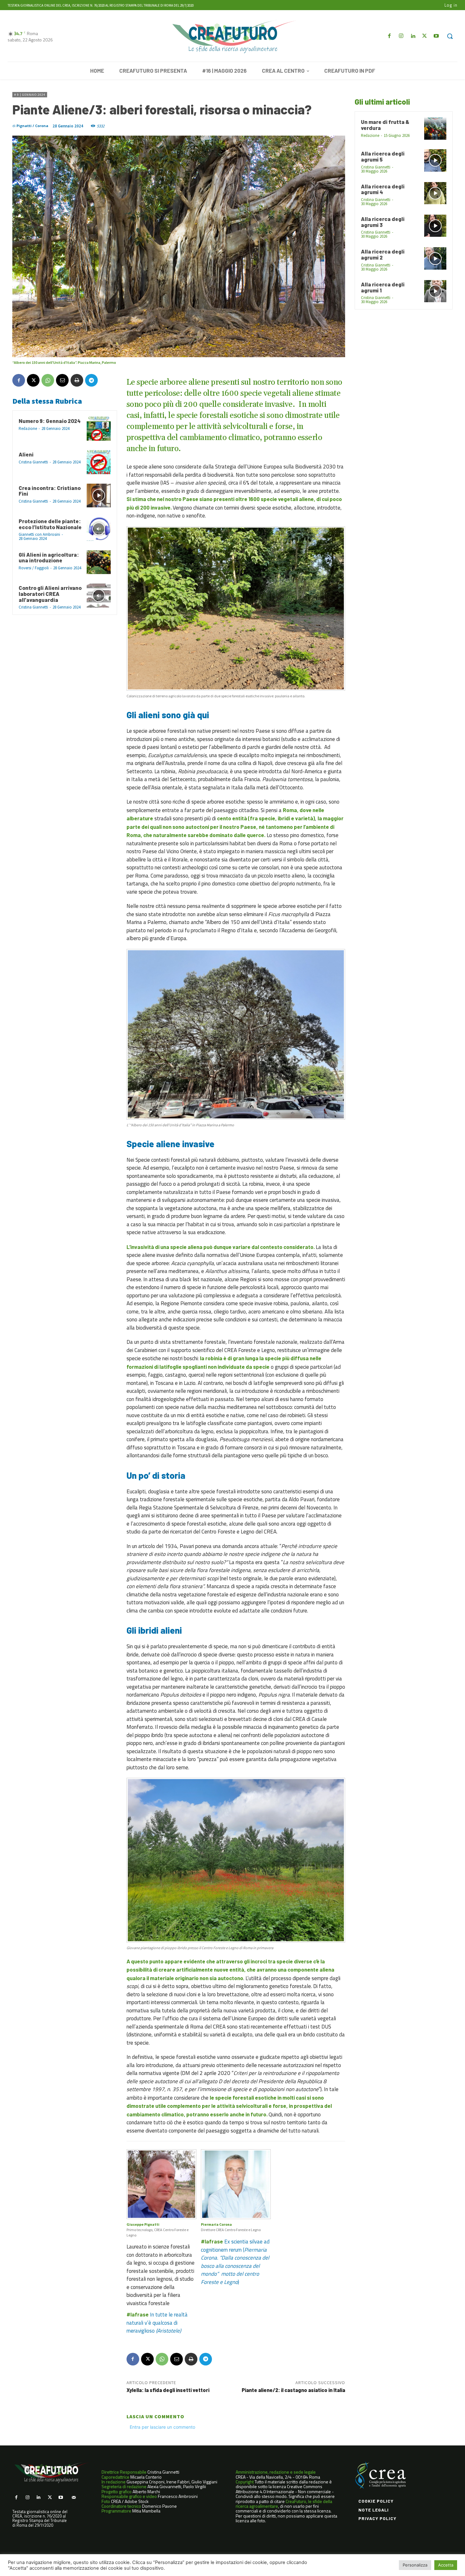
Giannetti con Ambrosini (39, 534)
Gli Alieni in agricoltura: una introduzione (49, 557)
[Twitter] (425, 36)
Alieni (26, 454)
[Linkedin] (413, 36)
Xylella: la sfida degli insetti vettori (169, 2390)
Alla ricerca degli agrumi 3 (383, 222)
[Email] (62, 380)
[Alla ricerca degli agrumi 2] (435, 258)
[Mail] (74, 2497)
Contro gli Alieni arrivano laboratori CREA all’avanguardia (50, 594)
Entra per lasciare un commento (162, 2427)
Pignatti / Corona (32, 126)
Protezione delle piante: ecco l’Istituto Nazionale (50, 524)
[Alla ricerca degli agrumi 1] (435, 291)
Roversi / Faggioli (34, 568)
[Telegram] (91, 380)
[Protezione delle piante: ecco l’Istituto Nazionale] (99, 529)
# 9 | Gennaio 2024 (30, 95)
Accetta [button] (446, 2565)
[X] (33, 380)
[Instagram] (401, 36)
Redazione (28, 428)
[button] (450, 36)
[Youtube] (436, 36)
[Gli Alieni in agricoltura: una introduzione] (99, 562)
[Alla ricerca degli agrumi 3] (435, 226)
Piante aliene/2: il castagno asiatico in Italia (293, 2390)
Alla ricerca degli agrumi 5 (383, 156)
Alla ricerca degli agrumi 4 (383, 189)
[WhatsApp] (48, 380)
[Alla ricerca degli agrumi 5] (435, 160)
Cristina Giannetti (33, 462)
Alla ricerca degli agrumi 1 (383, 287)
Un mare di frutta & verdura (385, 125)
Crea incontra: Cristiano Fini (50, 491)
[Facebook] (389, 36)
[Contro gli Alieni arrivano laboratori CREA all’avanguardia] (99, 596)
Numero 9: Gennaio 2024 (50, 421)
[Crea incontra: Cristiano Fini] (99, 496)
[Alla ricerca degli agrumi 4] (435, 193)
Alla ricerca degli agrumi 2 (383, 254)
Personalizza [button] (415, 2565)
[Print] (77, 380)
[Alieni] (99, 462)
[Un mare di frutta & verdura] (435, 129)
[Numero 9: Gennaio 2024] (99, 429)
